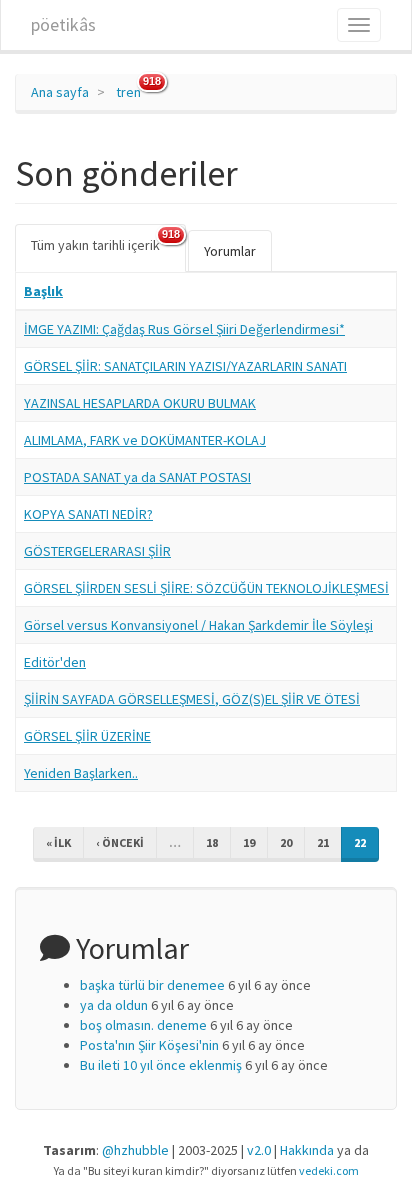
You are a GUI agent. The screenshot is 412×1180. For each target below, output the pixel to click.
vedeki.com (329, 1170)
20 (286, 842)
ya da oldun (114, 1005)
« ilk (58, 842)
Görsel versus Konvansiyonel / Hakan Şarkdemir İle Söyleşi (198, 625)
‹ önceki (120, 842)
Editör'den (55, 662)
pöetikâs (63, 24)
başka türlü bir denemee (152, 985)
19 (249, 842)
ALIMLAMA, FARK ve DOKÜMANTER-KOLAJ (145, 440)
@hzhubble (135, 1150)
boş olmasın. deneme (143, 1025)
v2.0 (259, 1150)
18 (212, 842)
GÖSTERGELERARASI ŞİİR (97, 551)
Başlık (43, 291)
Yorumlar (230, 251)
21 (323, 842)
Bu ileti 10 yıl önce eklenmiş (161, 1065)
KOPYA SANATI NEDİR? (88, 514)
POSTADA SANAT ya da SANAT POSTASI (137, 477)
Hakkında (307, 1150)
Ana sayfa (60, 92)
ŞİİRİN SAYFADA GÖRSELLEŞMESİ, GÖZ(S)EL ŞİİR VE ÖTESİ (192, 699)
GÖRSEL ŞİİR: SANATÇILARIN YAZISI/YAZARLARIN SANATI (185, 366)
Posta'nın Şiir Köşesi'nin (149, 1045)
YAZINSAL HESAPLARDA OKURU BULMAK (140, 403)
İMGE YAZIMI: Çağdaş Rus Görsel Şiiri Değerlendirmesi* (184, 329)
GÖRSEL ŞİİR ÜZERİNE (87, 736)
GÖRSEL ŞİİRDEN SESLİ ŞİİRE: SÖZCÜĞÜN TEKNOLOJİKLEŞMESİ (206, 588)
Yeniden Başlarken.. (81, 773)
